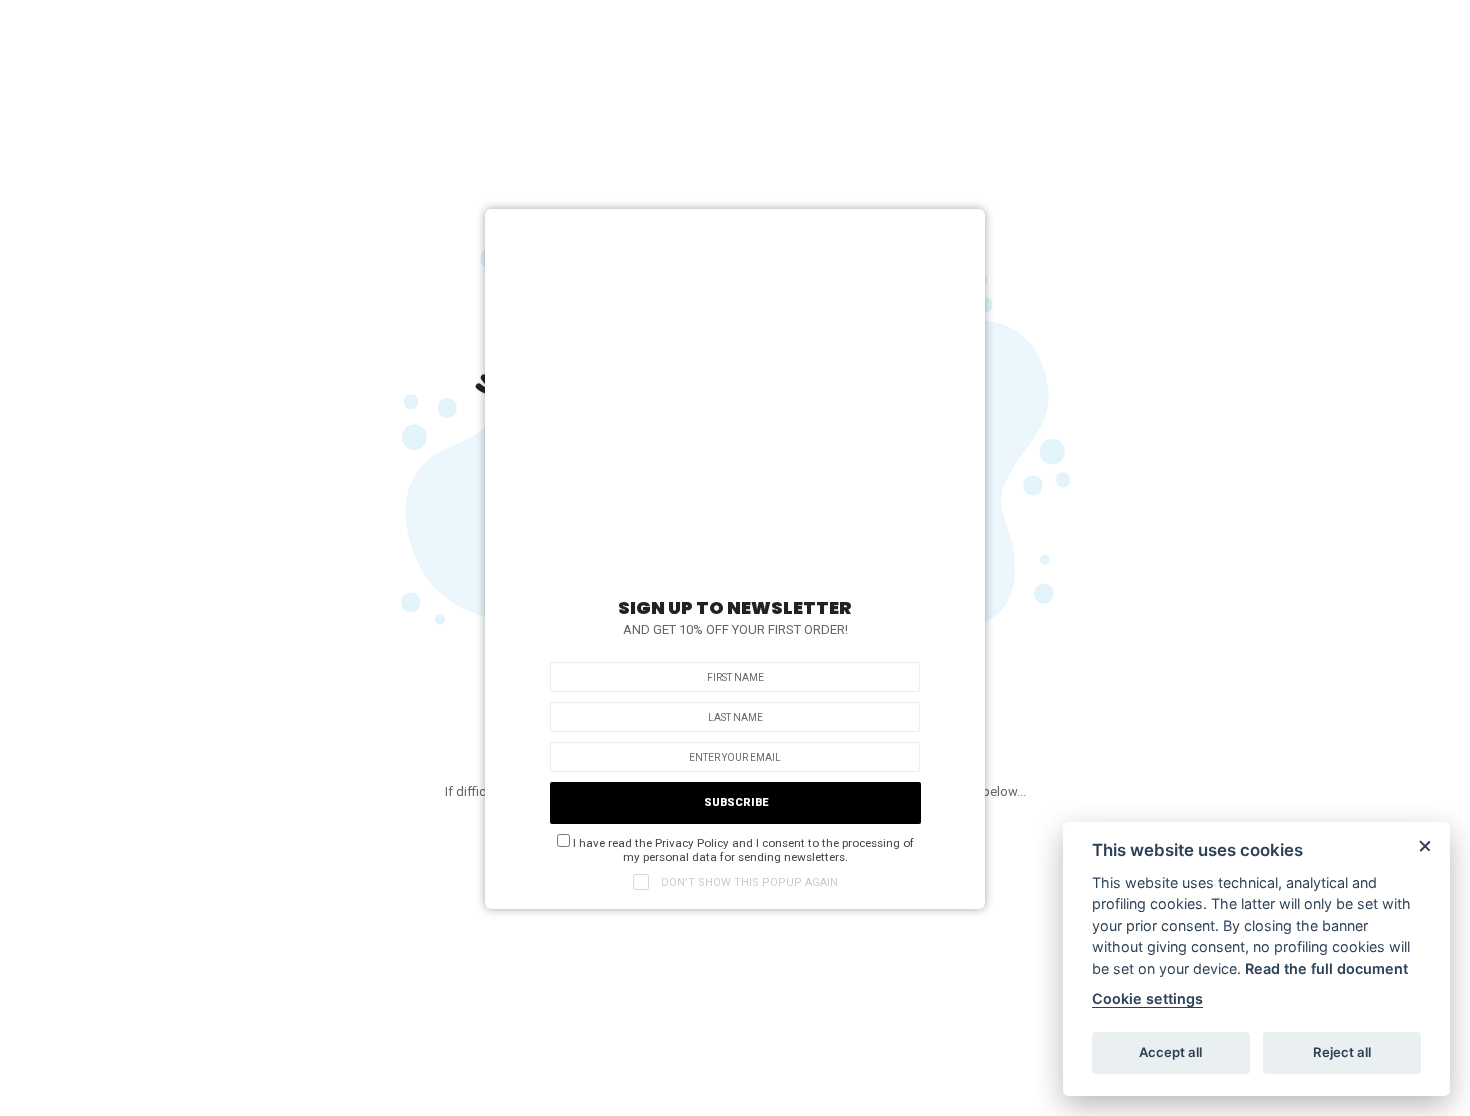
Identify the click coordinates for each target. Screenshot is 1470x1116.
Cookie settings (1147, 998)
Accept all (1170, 1052)
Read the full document (1326, 968)
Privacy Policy (692, 843)
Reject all (1342, 1052)
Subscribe (736, 802)
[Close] (960, 229)
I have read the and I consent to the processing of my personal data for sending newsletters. (742, 850)
